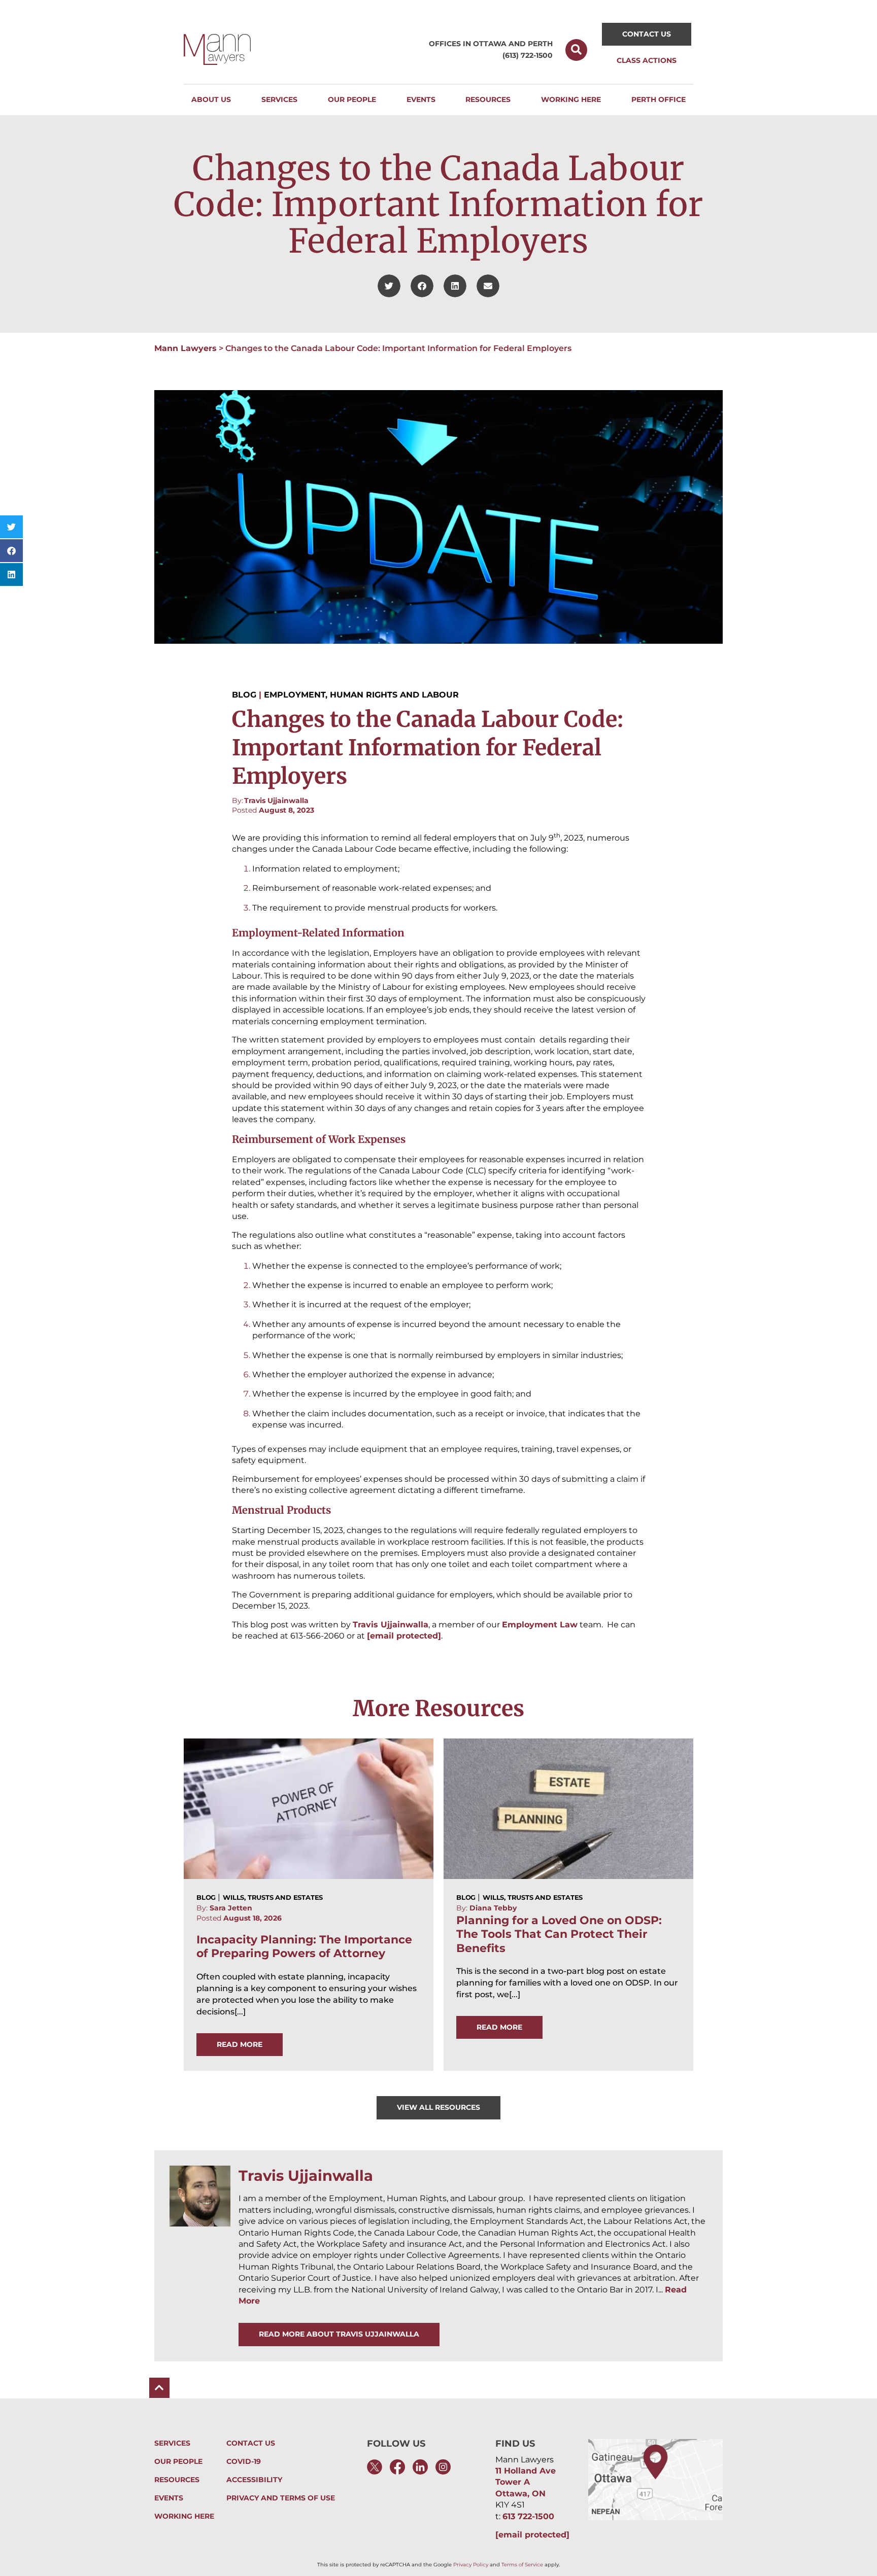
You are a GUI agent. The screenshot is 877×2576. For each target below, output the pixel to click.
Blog (244, 695)
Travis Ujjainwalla (276, 800)
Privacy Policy (471, 2565)
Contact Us (251, 2443)
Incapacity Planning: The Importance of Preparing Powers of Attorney (304, 1946)
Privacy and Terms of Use (281, 2498)
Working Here (184, 2516)
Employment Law (540, 1625)
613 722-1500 (528, 2516)
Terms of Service (522, 2565)
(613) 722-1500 (528, 55)
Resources (177, 2480)
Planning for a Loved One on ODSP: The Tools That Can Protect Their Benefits (559, 1934)
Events (169, 2498)
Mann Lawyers (185, 348)
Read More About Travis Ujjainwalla (339, 2334)
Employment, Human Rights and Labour (361, 695)
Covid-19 (244, 2462)
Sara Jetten (231, 1908)
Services (172, 2443)
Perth (540, 44)
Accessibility (254, 2480)
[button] (576, 50)
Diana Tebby (493, 1908)
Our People (178, 2462)
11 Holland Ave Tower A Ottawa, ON (526, 2482)
